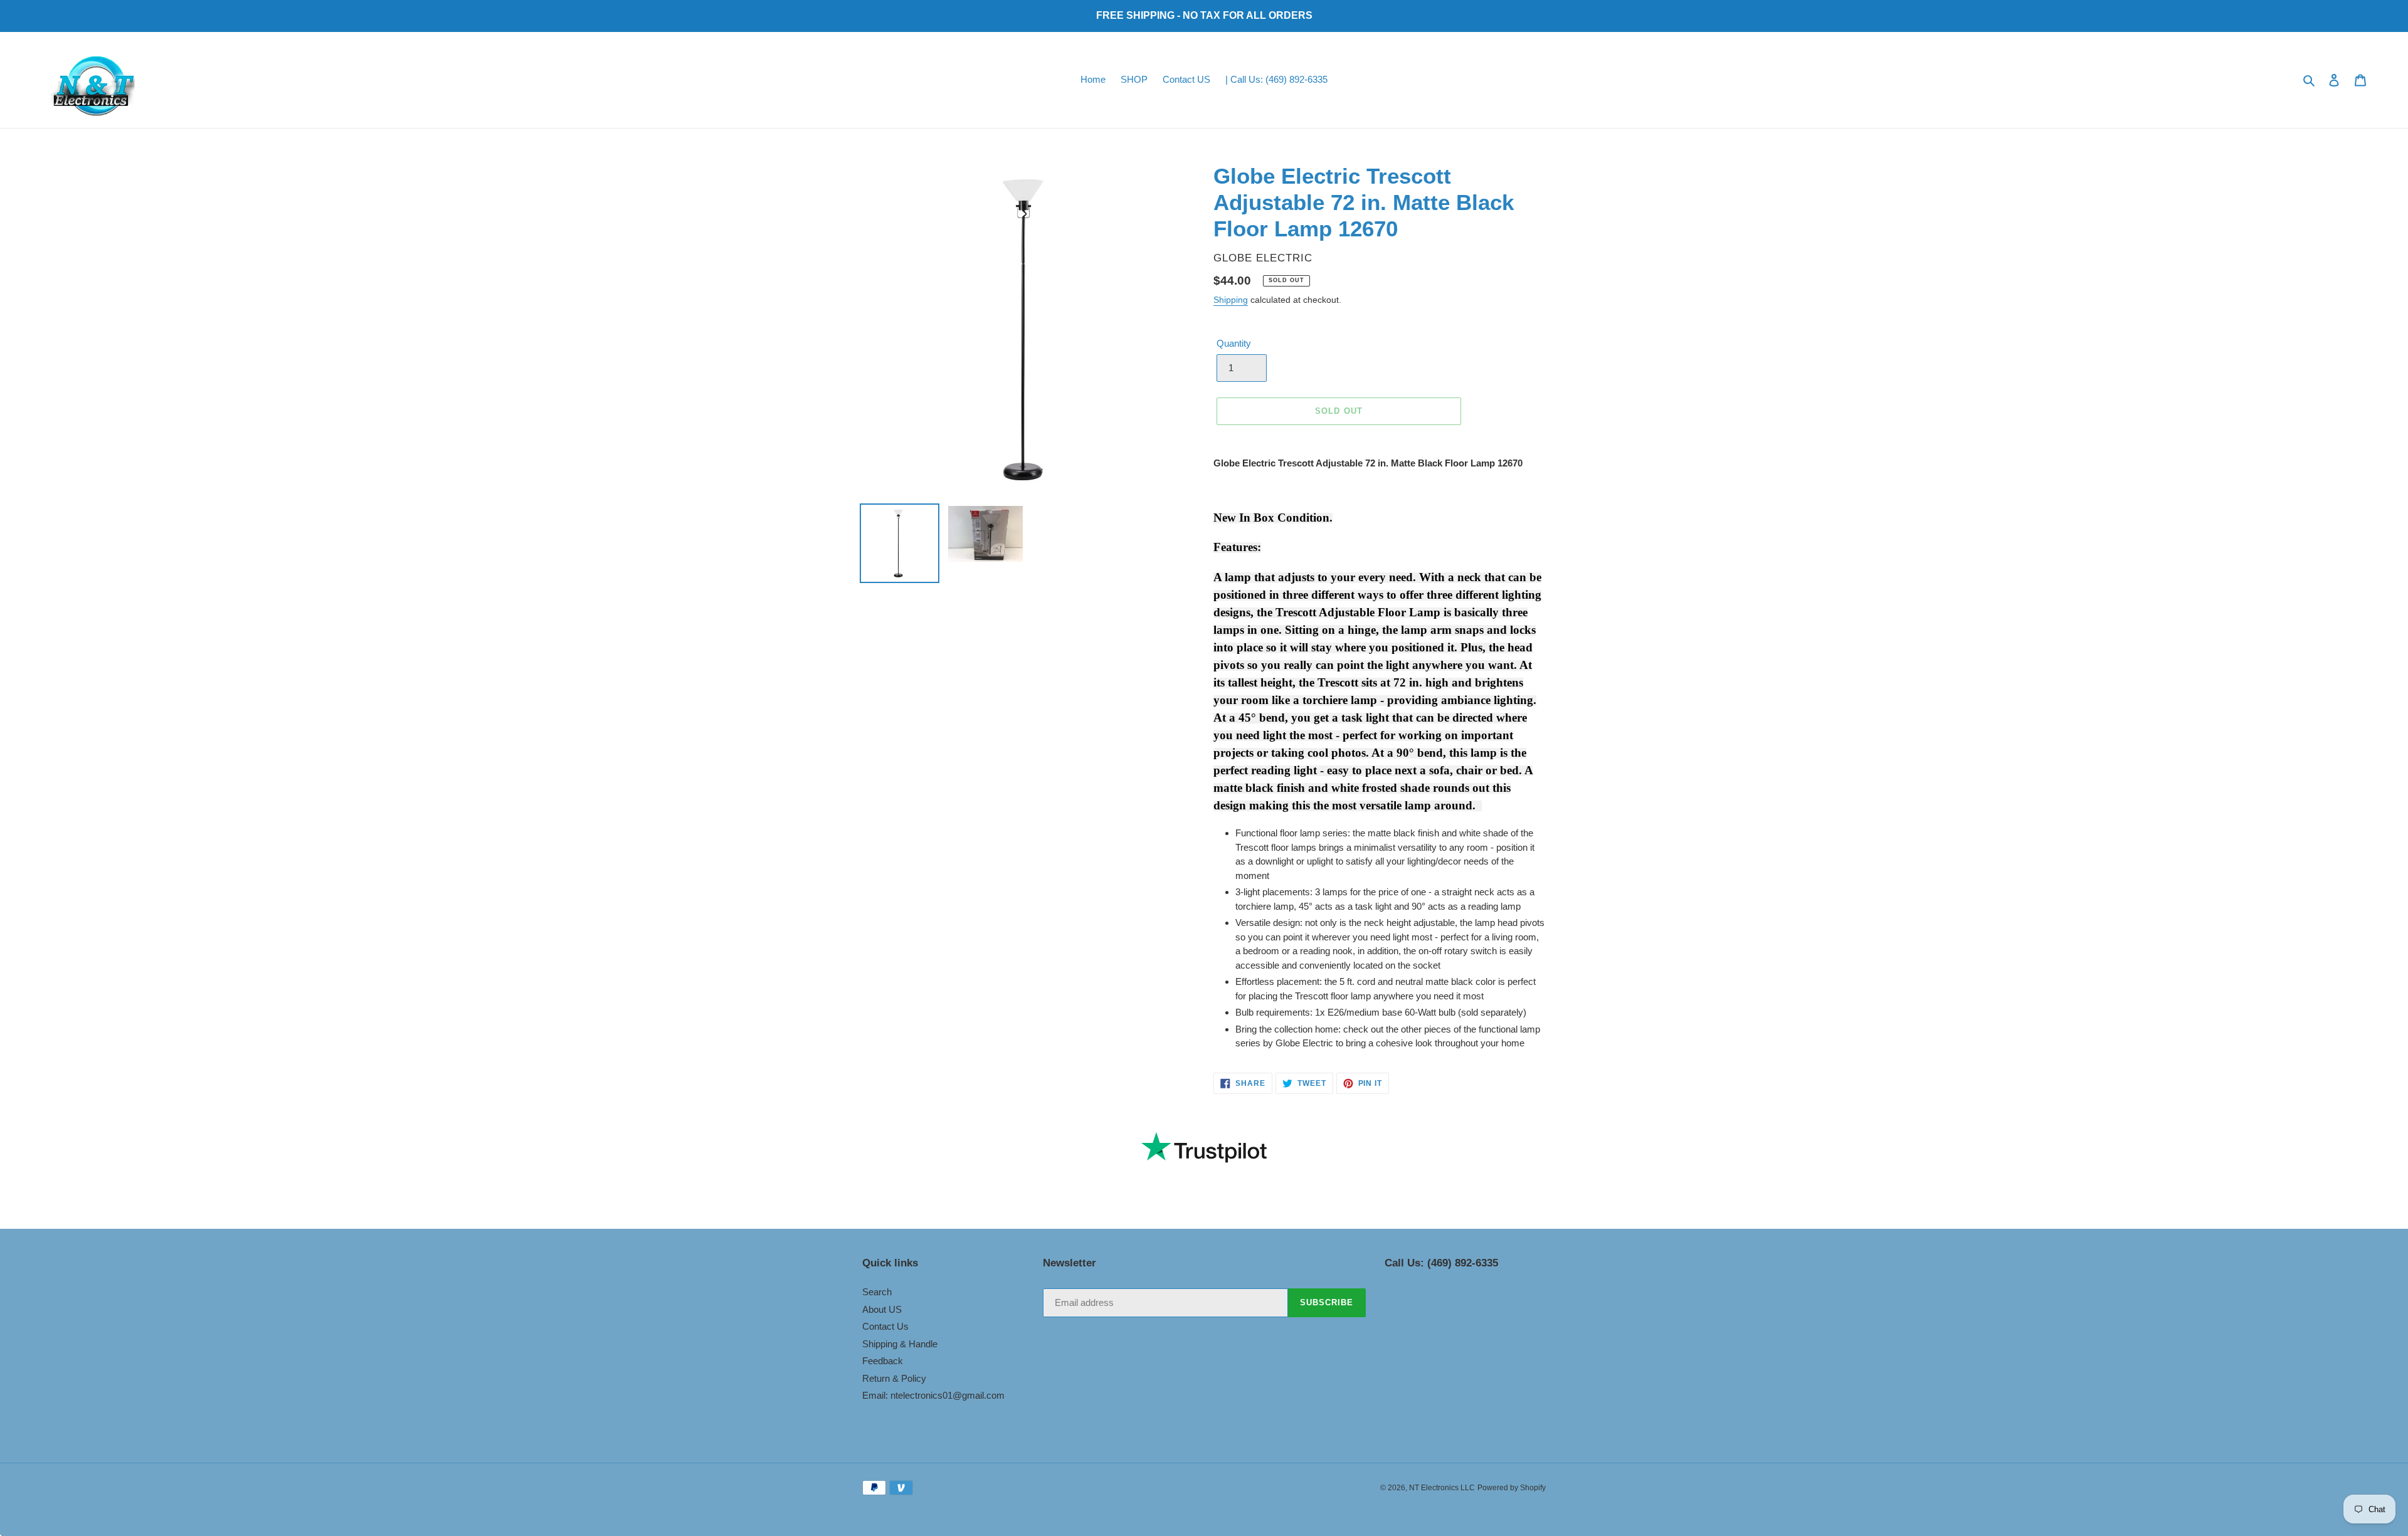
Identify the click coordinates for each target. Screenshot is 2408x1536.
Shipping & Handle (900, 1344)
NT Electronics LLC (1442, 1488)
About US (882, 1309)
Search (877, 1292)
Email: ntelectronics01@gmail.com (933, 1395)
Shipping (1231, 300)
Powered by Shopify (1512, 1488)
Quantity (1234, 343)
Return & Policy (894, 1378)
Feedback (883, 1361)
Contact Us (885, 1326)
